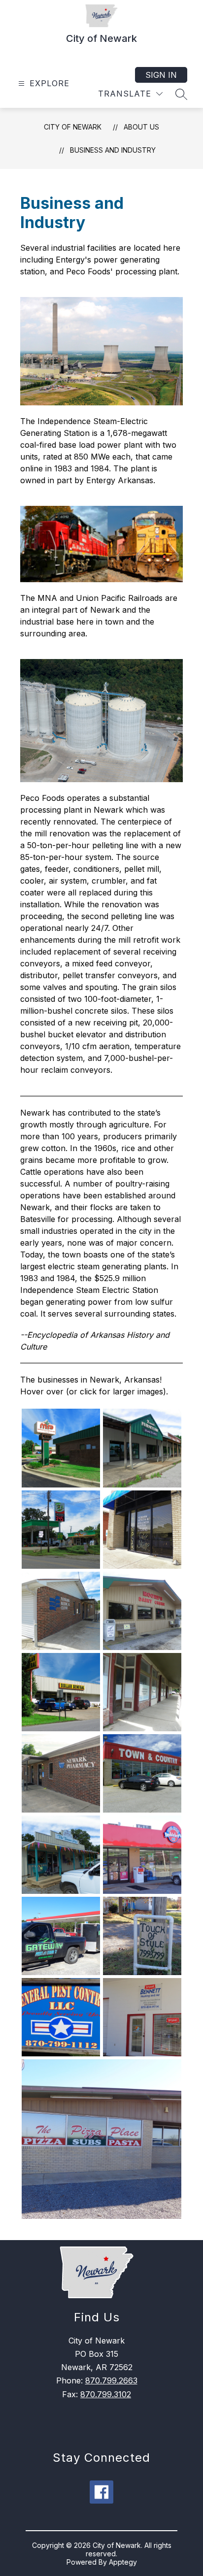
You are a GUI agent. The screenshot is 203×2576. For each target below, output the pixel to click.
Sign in (161, 75)
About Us (141, 127)
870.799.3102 (106, 2394)
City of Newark (73, 127)
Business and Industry (113, 150)
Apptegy (123, 2562)
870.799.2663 (111, 2380)
